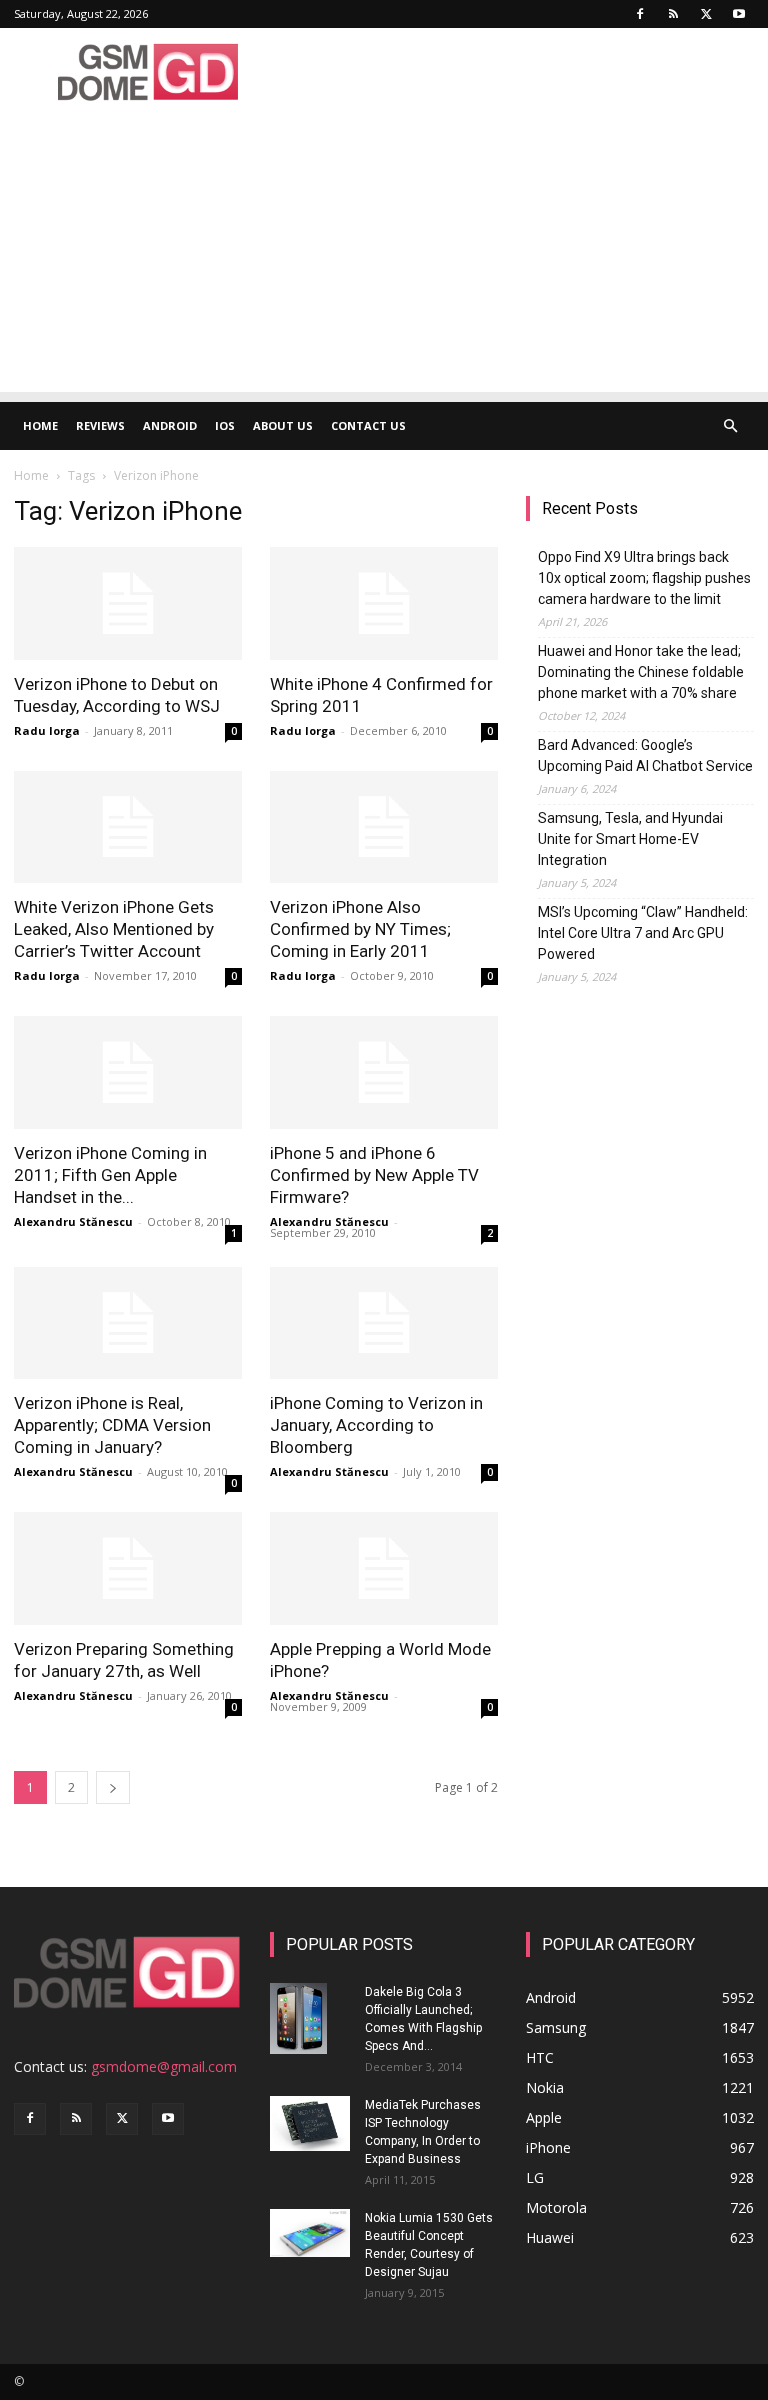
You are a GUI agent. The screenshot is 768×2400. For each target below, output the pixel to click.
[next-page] (113, 1787)
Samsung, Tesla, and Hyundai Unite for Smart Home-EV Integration (630, 839)
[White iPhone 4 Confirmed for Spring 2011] (384, 603)
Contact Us (368, 425)
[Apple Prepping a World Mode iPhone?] (384, 1568)
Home (40, 425)
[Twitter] (706, 14)
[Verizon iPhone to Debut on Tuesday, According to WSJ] (128, 603)
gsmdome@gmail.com (164, 2066)
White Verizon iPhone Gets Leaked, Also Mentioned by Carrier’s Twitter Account (114, 929)
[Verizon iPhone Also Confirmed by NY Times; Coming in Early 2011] (384, 827)
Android (170, 425)
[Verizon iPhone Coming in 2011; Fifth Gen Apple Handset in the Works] (128, 1072)
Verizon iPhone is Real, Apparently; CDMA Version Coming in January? (112, 1425)
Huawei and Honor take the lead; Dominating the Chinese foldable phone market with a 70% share (641, 672)
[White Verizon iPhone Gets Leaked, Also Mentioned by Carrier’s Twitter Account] (128, 827)
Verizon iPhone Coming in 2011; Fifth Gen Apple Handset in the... (110, 1175)
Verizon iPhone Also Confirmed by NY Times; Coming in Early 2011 (360, 929)
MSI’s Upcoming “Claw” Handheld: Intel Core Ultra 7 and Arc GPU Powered (643, 933)
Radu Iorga (47, 730)
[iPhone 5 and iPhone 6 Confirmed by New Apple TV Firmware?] (384, 1072)
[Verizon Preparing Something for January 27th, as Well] (128, 1568)
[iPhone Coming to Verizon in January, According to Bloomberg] (384, 1323)
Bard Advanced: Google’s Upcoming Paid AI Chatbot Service (645, 755)
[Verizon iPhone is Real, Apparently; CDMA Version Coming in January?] (128, 1323)
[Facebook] (640, 14)
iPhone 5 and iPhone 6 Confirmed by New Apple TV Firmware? (374, 1175)
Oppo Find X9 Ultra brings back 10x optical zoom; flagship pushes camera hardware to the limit (644, 578)
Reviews (100, 425)
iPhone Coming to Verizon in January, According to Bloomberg (376, 1425)
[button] (730, 426)
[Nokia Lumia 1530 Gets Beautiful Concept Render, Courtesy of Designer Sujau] (310, 2233)
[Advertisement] (384, 252)
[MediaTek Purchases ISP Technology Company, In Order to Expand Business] (310, 2123)
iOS (225, 425)
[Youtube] (739, 14)
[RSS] (673, 14)
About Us (283, 425)
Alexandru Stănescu (73, 1221)
